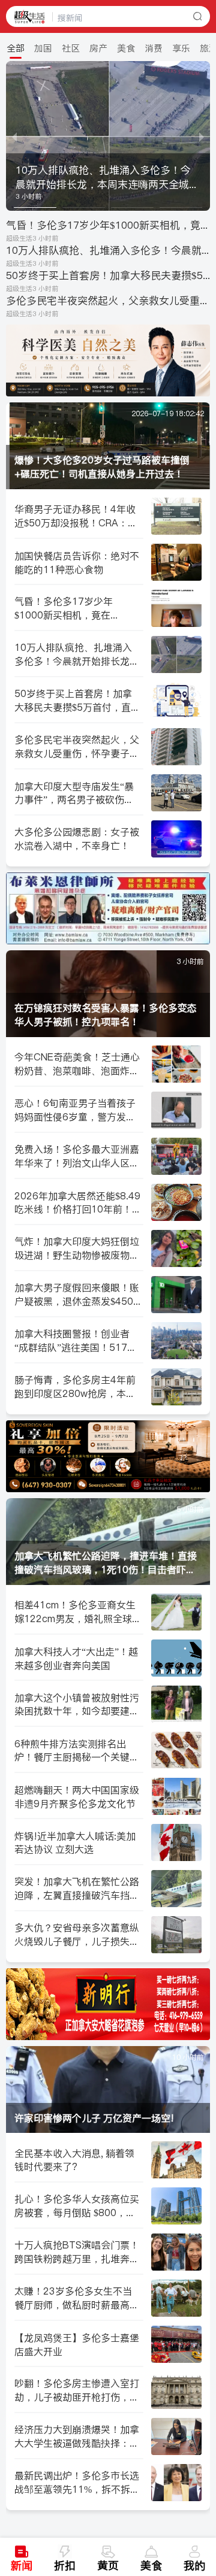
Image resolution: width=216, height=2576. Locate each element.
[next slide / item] (202, 136)
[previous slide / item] (14, 136)
